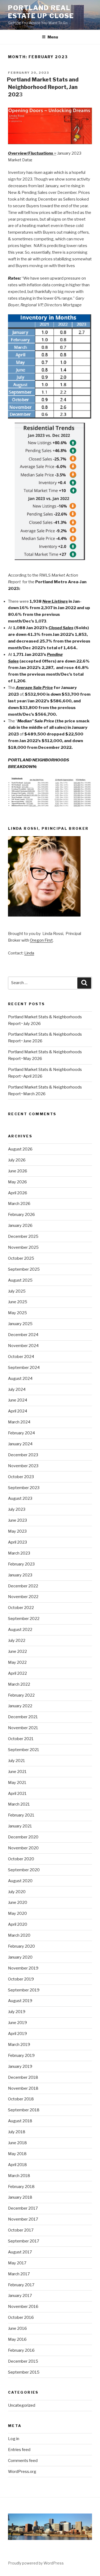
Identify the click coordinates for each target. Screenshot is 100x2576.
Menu (53, 37)
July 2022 (17, 1641)
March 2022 (19, 1684)
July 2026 (17, 1160)
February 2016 (21, 2350)
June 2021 (17, 1772)
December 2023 (23, 1455)
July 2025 (17, 1291)
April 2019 (17, 2034)
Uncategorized (22, 2405)
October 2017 (21, 2230)
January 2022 (20, 1706)
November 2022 (23, 1597)
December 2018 (23, 2077)
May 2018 (17, 2154)
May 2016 (17, 2339)
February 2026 (21, 1215)
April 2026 (18, 1193)
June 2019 (17, 2023)
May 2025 (17, 1313)
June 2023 (17, 1520)
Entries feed (19, 2450)
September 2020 (24, 1870)
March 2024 (19, 1422)
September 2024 (24, 1368)
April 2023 (17, 1542)
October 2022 (21, 1608)
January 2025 (20, 1324)
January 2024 (20, 1444)
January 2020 (20, 1957)
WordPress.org (22, 2472)
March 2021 (19, 1804)
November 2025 (23, 1247)
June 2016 (17, 2328)
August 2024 (20, 1379)
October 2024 (21, 1357)
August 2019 (20, 2001)
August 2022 (20, 1630)
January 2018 (20, 2197)
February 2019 (21, 2056)
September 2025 (24, 1269)
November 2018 (23, 2088)
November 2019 (23, 1968)
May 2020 (17, 1913)
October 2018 (21, 2099)
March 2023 (19, 1553)
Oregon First (41, 940)
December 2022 (23, 1586)
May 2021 (17, 1783)
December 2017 (23, 2208)
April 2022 (17, 1673)
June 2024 (18, 1400)
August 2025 (20, 1280)
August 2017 (20, 2252)
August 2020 (20, 1881)
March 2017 (19, 2274)
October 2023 (21, 1477)
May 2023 (17, 1531)
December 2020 (23, 1837)
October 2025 (21, 1258)
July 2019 (17, 2012)
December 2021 (23, 1717)
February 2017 (21, 2285)
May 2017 (17, 2263)
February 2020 (21, 1946)
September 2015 (24, 2372)
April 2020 (18, 1924)
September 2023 (24, 1488)
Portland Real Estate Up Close (41, 12)
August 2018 (20, 2121)
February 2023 (21, 1564)
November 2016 (23, 2307)
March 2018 (19, 2176)
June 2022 (17, 1651)
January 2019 (20, 2066)
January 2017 (20, 2296)
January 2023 (20, 1575)
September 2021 (24, 1750)
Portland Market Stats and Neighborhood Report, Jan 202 (43, 87)
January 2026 (20, 1226)
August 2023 (20, 1498)
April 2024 (18, 1411)
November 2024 (23, 1346)
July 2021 (17, 1761)
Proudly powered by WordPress (36, 2563)
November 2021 (23, 1728)
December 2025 (23, 1236)
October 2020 (21, 1859)
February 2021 (21, 1815)
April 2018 (17, 2165)
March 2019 (19, 2045)
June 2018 (17, 2143)
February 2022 (21, 1695)
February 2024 (21, 1433)
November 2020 (23, 1848)
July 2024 (17, 1389)
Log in (14, 2439)
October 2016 (21, 2317)
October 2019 (21, 1979)
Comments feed (23, 2461)
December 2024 (23, 1335)
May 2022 (17, 1662)
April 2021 (17, 1794)
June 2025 (18, 1302)
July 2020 (17, 1892)
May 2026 (17, 1182)
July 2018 (17, 2132)
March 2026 (19, 1204)
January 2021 (20, 1826)
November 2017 (23, 2219)
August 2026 (20, 1149)
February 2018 (21, 2187)
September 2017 (24, 2241)
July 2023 (17, 1509)
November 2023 (23, 1466)
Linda (29, 953)
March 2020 (19, 1935)
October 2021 (21, 1739)
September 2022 (24, 1619)
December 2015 (23, 2361)
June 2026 (18, 1171)
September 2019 (24, 1990)
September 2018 (24, 2110)
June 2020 (18, 1902)
